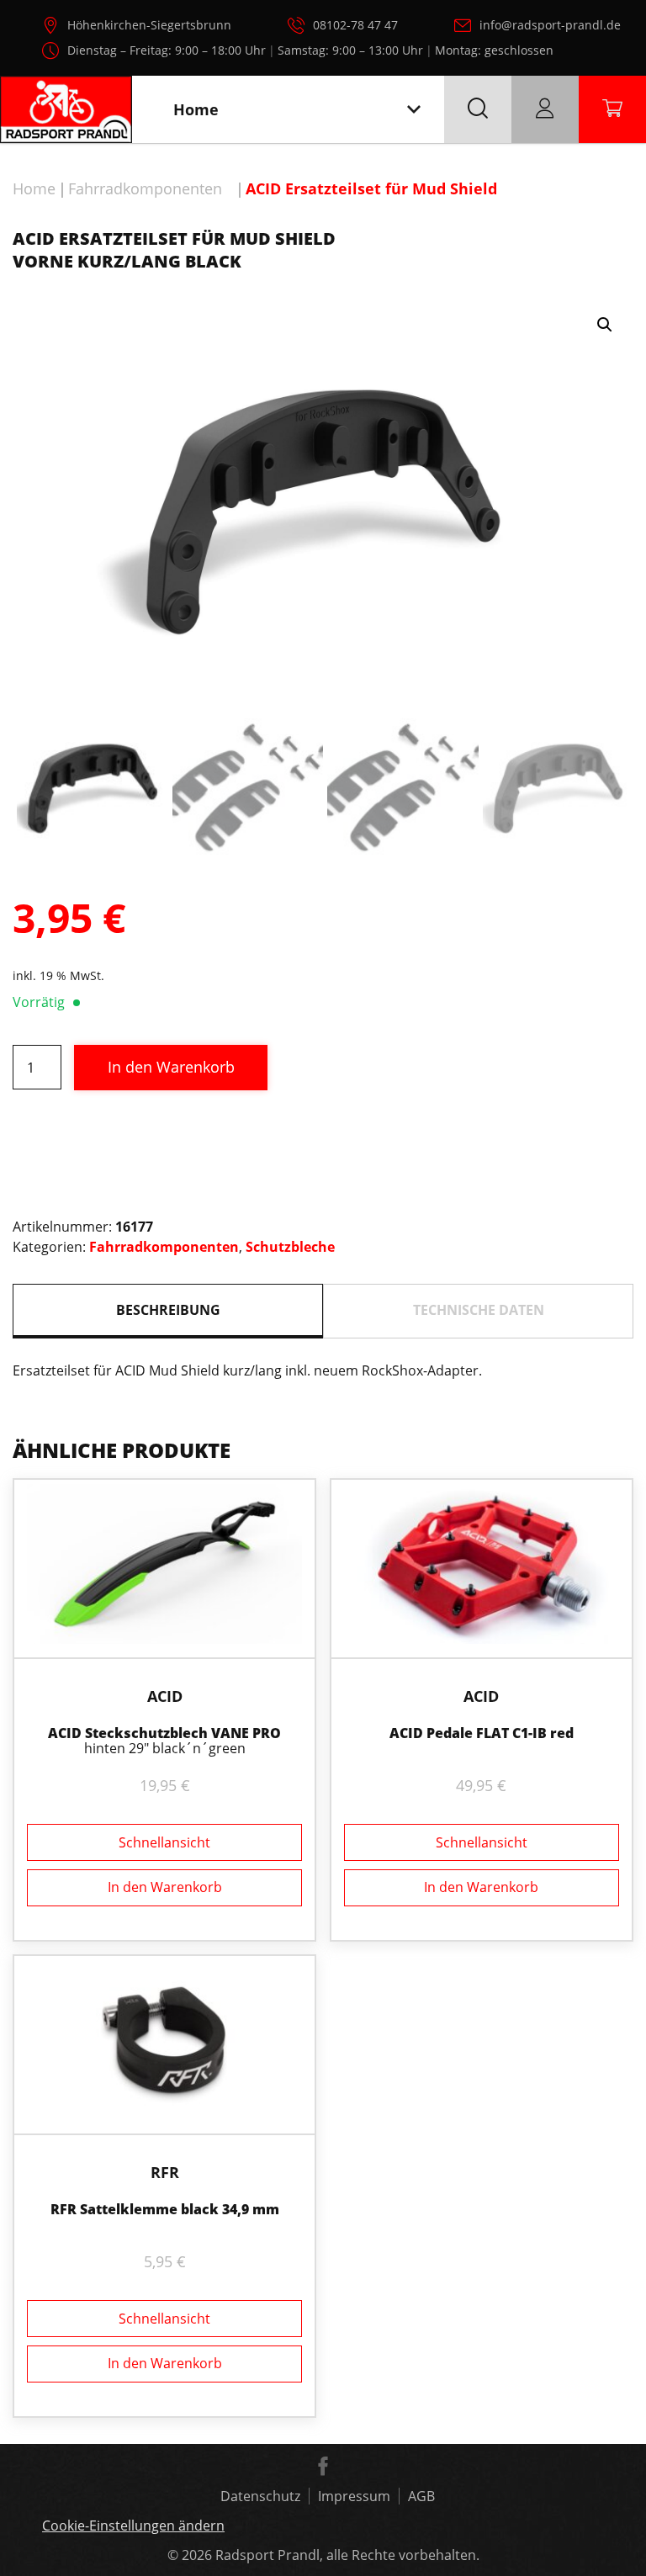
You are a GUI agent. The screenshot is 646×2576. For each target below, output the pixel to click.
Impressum (354, 2496)
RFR (165, 2172)
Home (34, 188)
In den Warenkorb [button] (165, 1887)
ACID (165, 1696)
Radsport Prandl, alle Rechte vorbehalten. (347, 2555)
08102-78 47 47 (355, 25)
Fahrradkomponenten (145, 188)
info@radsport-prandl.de (550, 25)
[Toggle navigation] (414, 110)
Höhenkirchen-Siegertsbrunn (149, 25)
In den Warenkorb (171, 1067)
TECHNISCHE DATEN (479, 1310)
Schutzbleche (290, 1247)
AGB (421, 2496)
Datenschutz (260, 2496)
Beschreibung (168, 1310)
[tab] (168, 1311)
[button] (605, 325)
